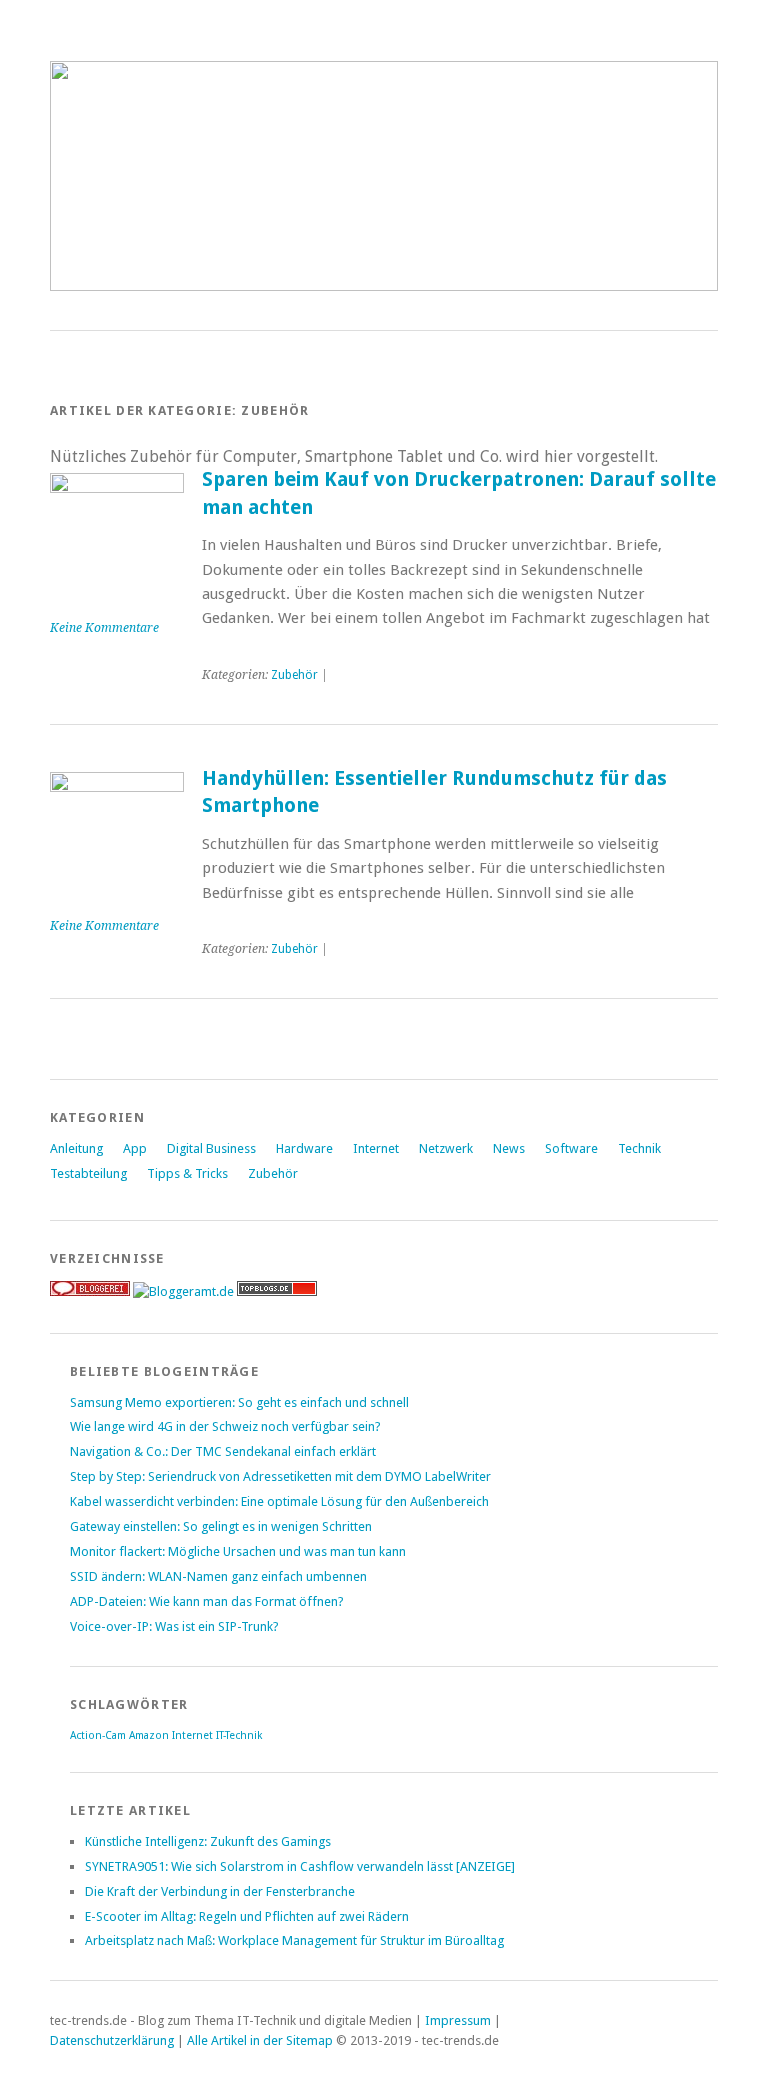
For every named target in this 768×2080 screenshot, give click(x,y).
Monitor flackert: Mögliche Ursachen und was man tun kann (238, 1551)
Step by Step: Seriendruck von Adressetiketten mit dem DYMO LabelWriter (280, 1476)
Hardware (304, 1148)
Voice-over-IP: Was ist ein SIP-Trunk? (174, 1626)
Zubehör (294, 675)
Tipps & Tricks (187, 1173)
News (509, 1148)
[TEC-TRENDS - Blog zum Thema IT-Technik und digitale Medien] (384, 285)
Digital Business (211, 1148)
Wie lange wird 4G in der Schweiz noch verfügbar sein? (225, 1426)
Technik (639, 1148)
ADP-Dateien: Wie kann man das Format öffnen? (207, 1601)
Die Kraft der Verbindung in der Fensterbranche (220, 1891)
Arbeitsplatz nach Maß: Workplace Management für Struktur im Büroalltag (294, 1940)
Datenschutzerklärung (112, 2040)
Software (571, 1148)
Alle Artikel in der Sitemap (260, 2040)
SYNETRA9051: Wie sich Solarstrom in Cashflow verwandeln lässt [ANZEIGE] (300, 1866)
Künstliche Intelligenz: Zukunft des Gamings (208, 1841)
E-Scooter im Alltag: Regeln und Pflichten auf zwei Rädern (247, 1916)
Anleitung (76, 1148)
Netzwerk (446, 1148)
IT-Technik (239, 1735)
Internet (376, 1148)
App (135, 1148)
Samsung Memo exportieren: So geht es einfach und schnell (239, 1402)
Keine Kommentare (104, 628)
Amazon (149, 1735)
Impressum (458, 2020)
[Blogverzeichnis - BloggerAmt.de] (183, 1291)
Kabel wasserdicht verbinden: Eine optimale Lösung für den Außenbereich (279, 1501)
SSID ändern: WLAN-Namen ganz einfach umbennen (218, 1576)
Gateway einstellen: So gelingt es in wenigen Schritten (221, 1526)
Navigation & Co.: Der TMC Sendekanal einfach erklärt (223, 1451)
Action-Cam (98, 1735)
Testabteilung (88, 1173)
